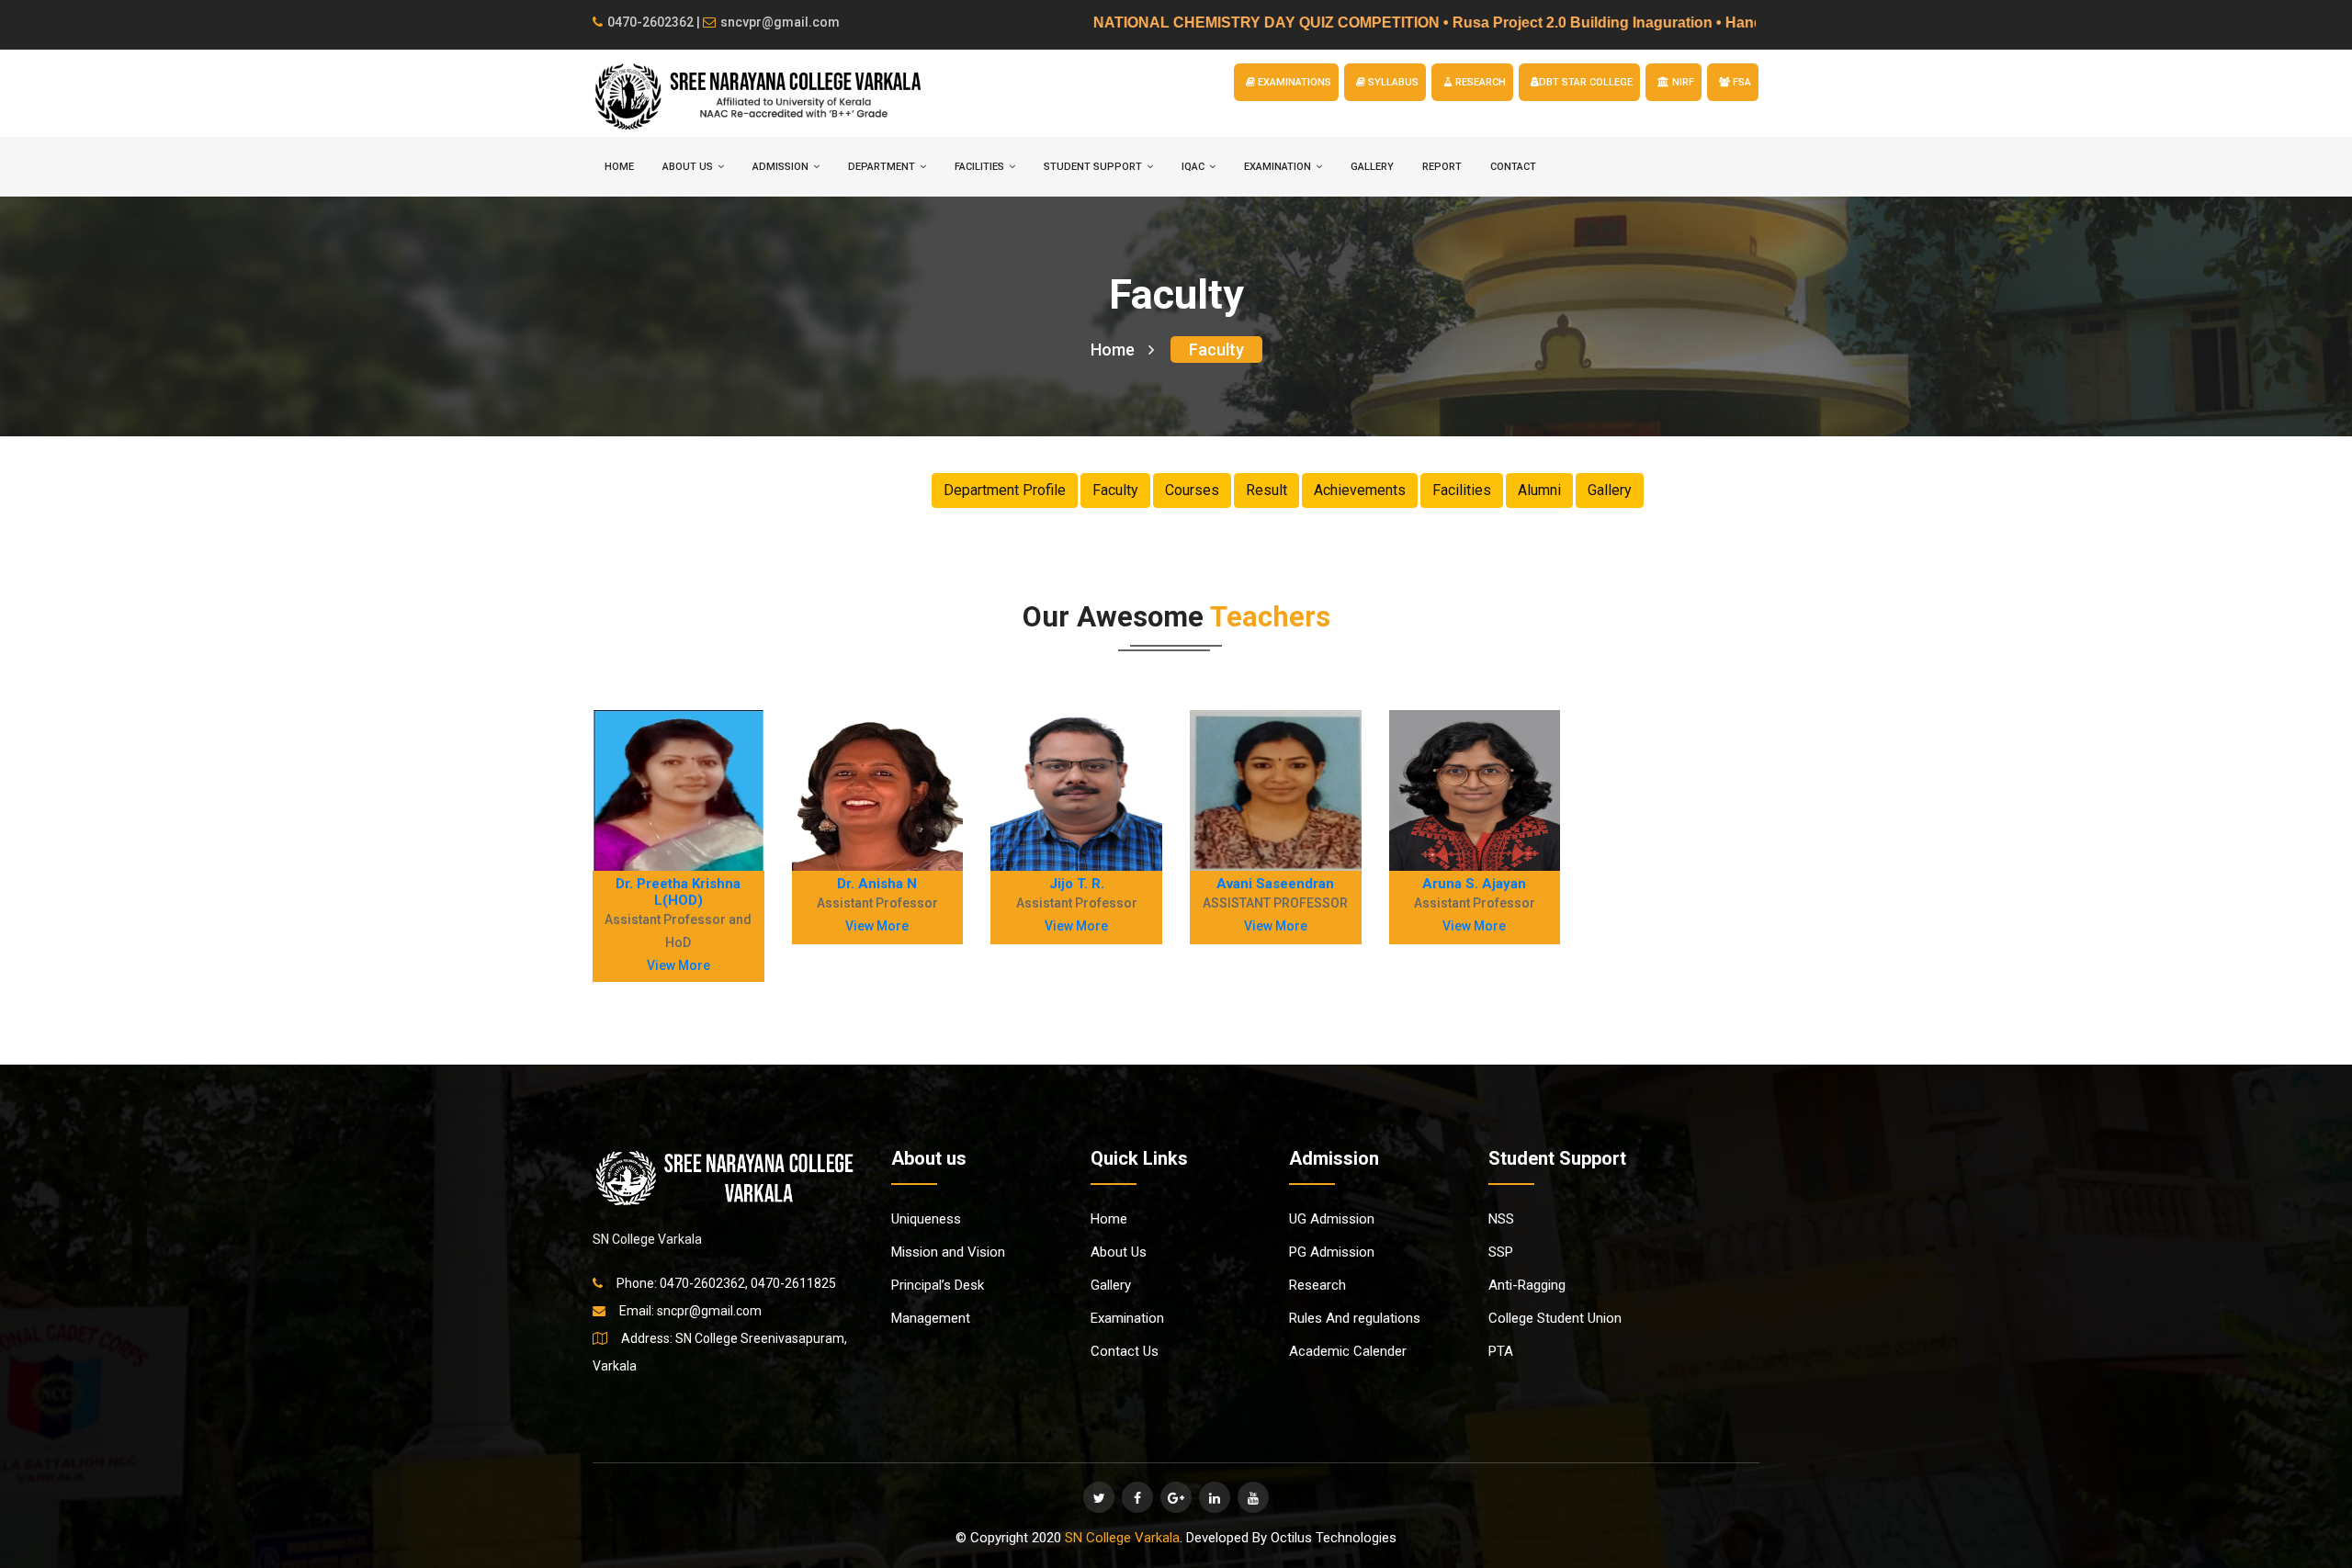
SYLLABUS (1392, 82)
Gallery (1372, 167)
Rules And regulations (1355, 1318)
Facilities (1462, 490)
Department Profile (1005, 490)
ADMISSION (780, 167)
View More (678, 965)
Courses (1192, 490)
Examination (1127, 1318)
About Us (1119, 1252)
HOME (619, 167)
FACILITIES (979, 167)
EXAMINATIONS (1293, 82)
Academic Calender (1348, 1351)
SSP (1501, 1252)
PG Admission (1332, 1252)
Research (1317, 1285)
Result (1266, 490)
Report (1442, 167)
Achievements (1360, 490)
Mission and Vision (948, 1252)
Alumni (1539, 490)
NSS (1501, 1219)
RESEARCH (1479, 82)
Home (1113, 350)
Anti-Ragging (1527, 1285)
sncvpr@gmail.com (780, 22)
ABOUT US (688, 167)
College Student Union (1555, 1318)
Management (931, 1318)
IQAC (1193, 167)
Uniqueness (926, 1219)
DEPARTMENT (882, 167)
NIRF (1682, 82)
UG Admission (1332, 1219)
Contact (1513, 167)
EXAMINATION (1278, 167)
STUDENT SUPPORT (1093, 167)
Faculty (1216, 350)
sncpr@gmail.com (709, 1311)
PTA (1501, 1351)
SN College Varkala (1122, 1538)
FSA (1741, 82)
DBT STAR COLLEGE (1586, 82)
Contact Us (1125, 1351)
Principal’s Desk (938, 1285)
